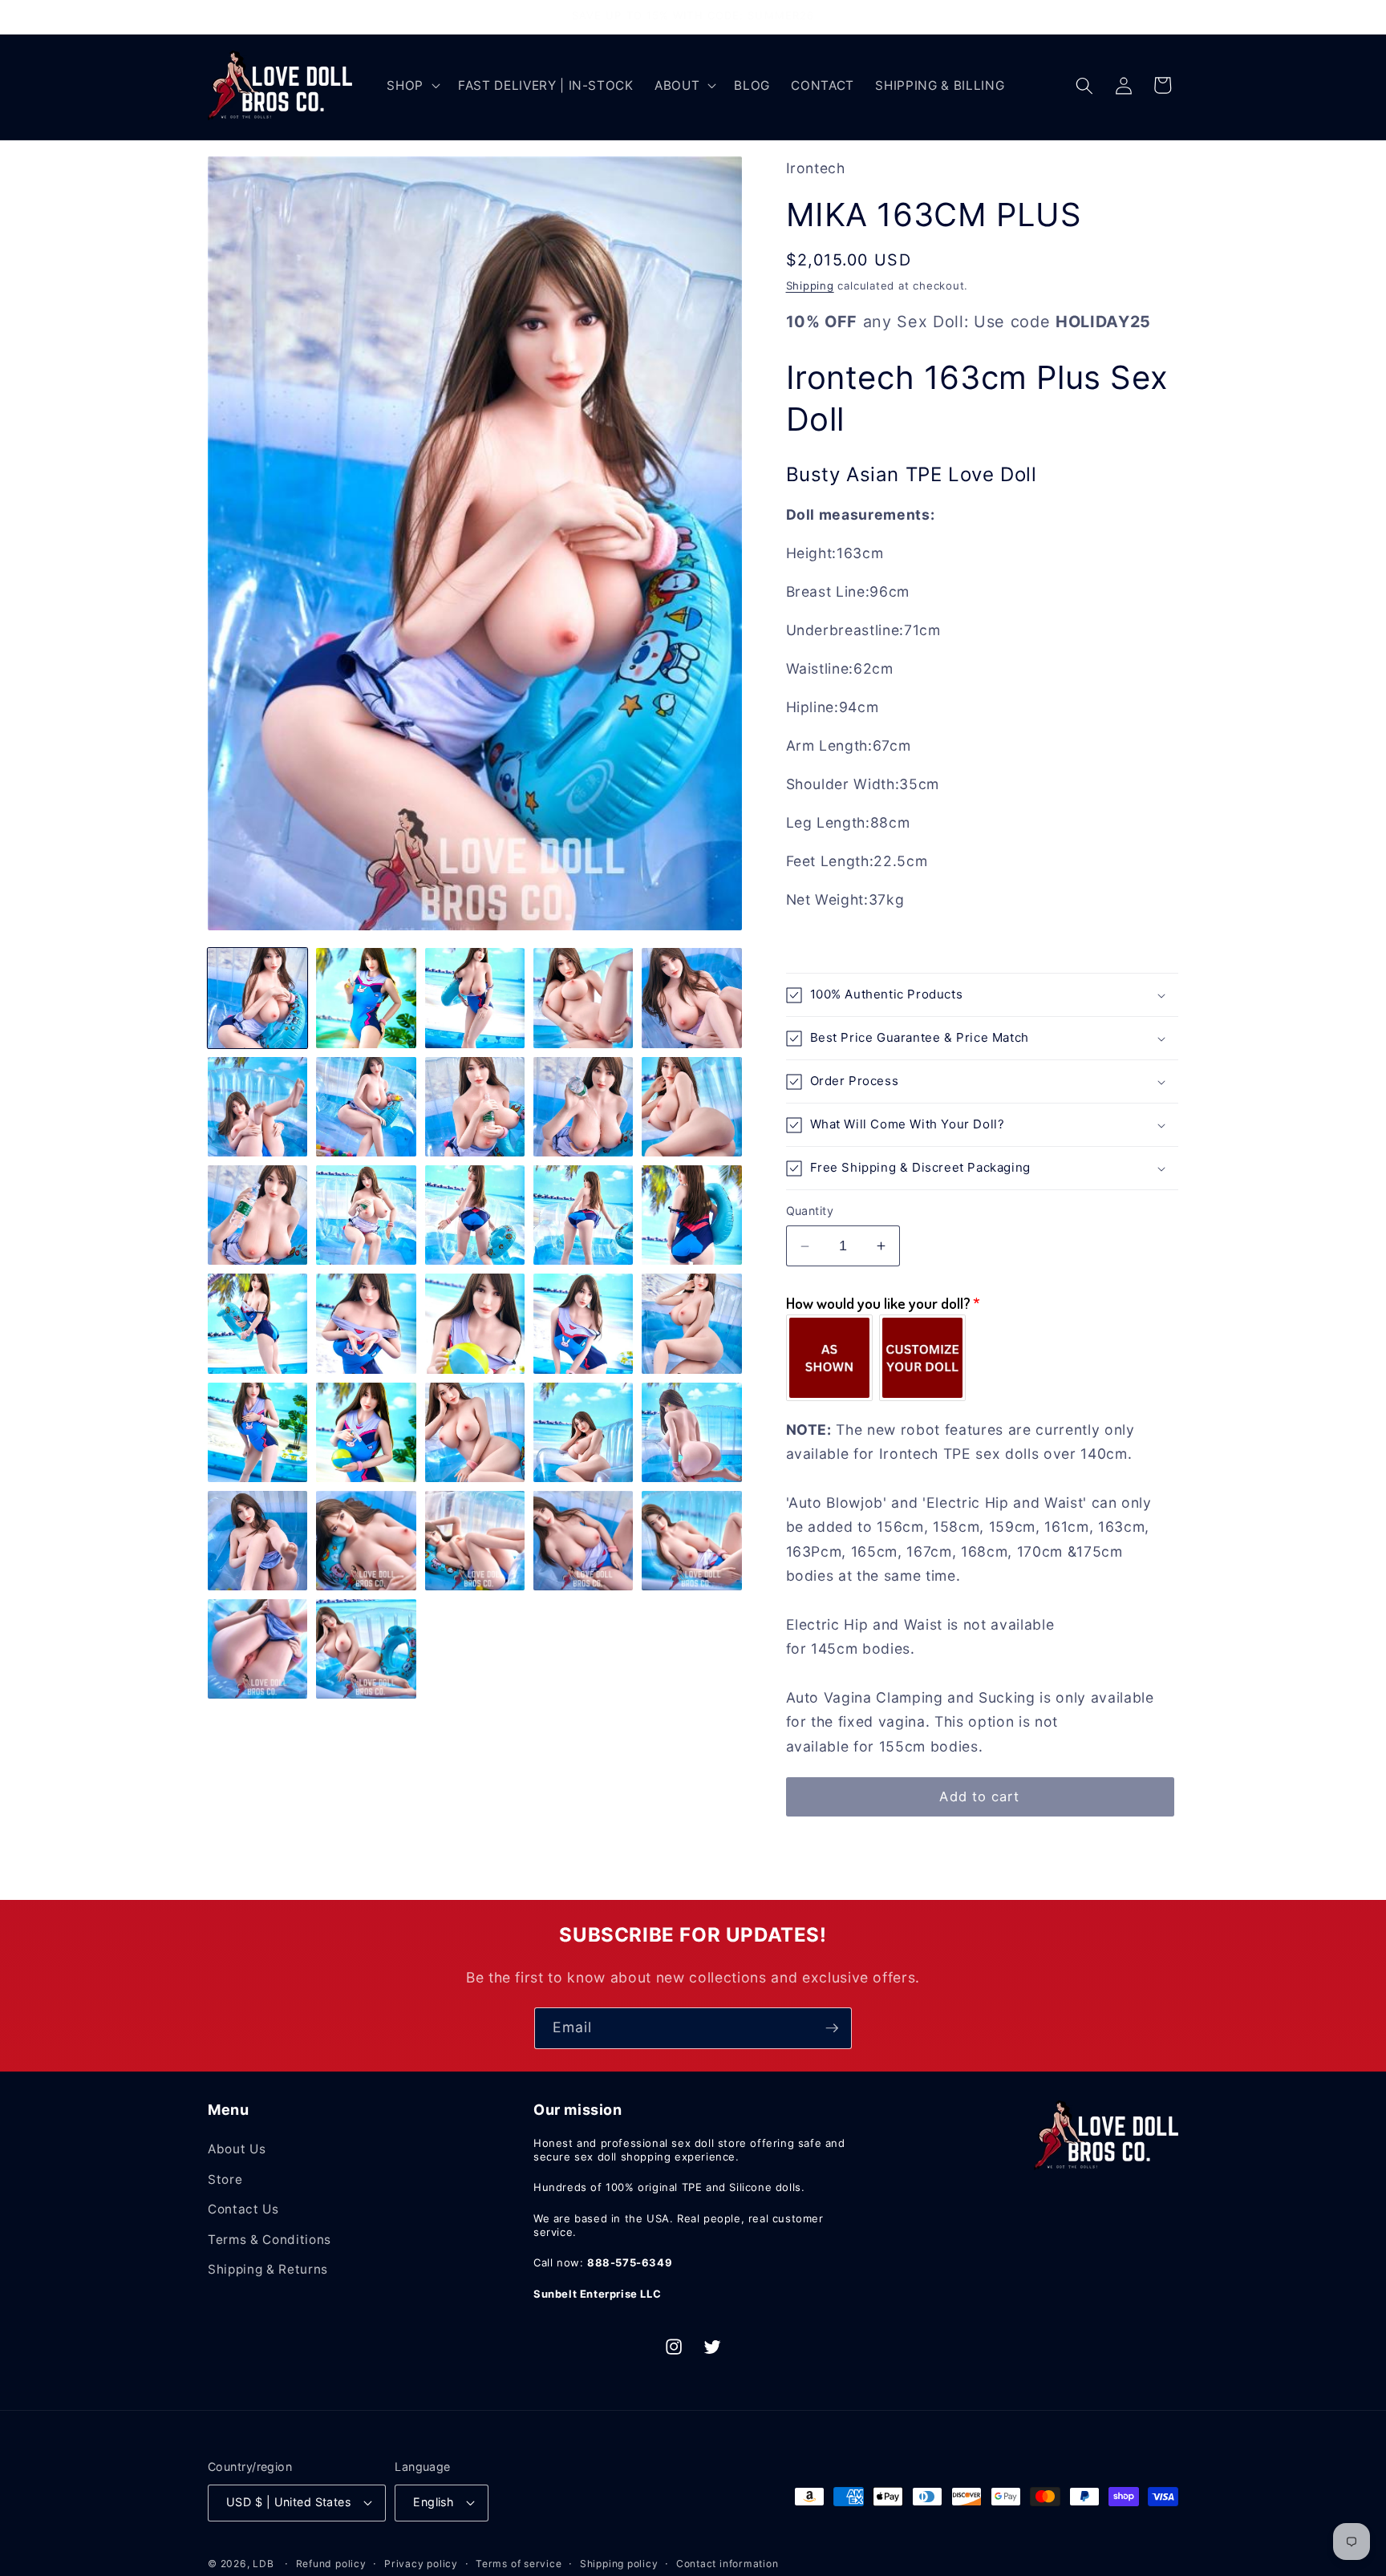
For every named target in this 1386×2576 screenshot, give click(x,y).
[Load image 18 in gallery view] (475, 1323)
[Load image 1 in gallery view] (257, 998)
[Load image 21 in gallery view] (257, 1432)
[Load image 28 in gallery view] (475, 1541)
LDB (263, 2564)
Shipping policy (619, 2564)
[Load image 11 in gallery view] (257, 1215)
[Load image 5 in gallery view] (691, 998)
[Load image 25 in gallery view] (691, 1432)
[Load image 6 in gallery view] (257, 1107)
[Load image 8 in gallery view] (475, 1107)
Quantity (810, 1211)
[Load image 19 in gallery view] (583, 1323)
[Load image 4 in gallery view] (583, 998)
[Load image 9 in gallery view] (583, 1107)
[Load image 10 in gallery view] (691, 1107)
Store (225, 2179)
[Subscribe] (832, 2028)
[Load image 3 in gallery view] (475, 998)
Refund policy (331, 2564)
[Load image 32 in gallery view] (366, 1649)
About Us (237, 2149)
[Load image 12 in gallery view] (366, 1215)
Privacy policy (421, 2564)
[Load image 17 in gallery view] (366, 1323)
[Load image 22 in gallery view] (366, 1432)
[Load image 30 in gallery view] (691, 1541)
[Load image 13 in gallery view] (475, 1215)
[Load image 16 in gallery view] (257, 1323)
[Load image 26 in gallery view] (257, 1541)
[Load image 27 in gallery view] (366, 1541)
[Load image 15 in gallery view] (691, 1215)
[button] (412, 86)
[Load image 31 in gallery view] (257, 1649)
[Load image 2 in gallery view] (366, 998)
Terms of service (519, 2564)
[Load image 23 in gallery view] (475, 1432)
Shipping (810, 286)
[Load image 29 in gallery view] (583, 1541)
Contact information (727, 2564)
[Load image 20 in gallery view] (691, 1323)
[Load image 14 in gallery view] (583, 1215)
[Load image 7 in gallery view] (366, 1107)
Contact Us (243, 2209)
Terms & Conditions (269, 2240)
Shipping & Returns (268, 2269)
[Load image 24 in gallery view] (583, 1432)
